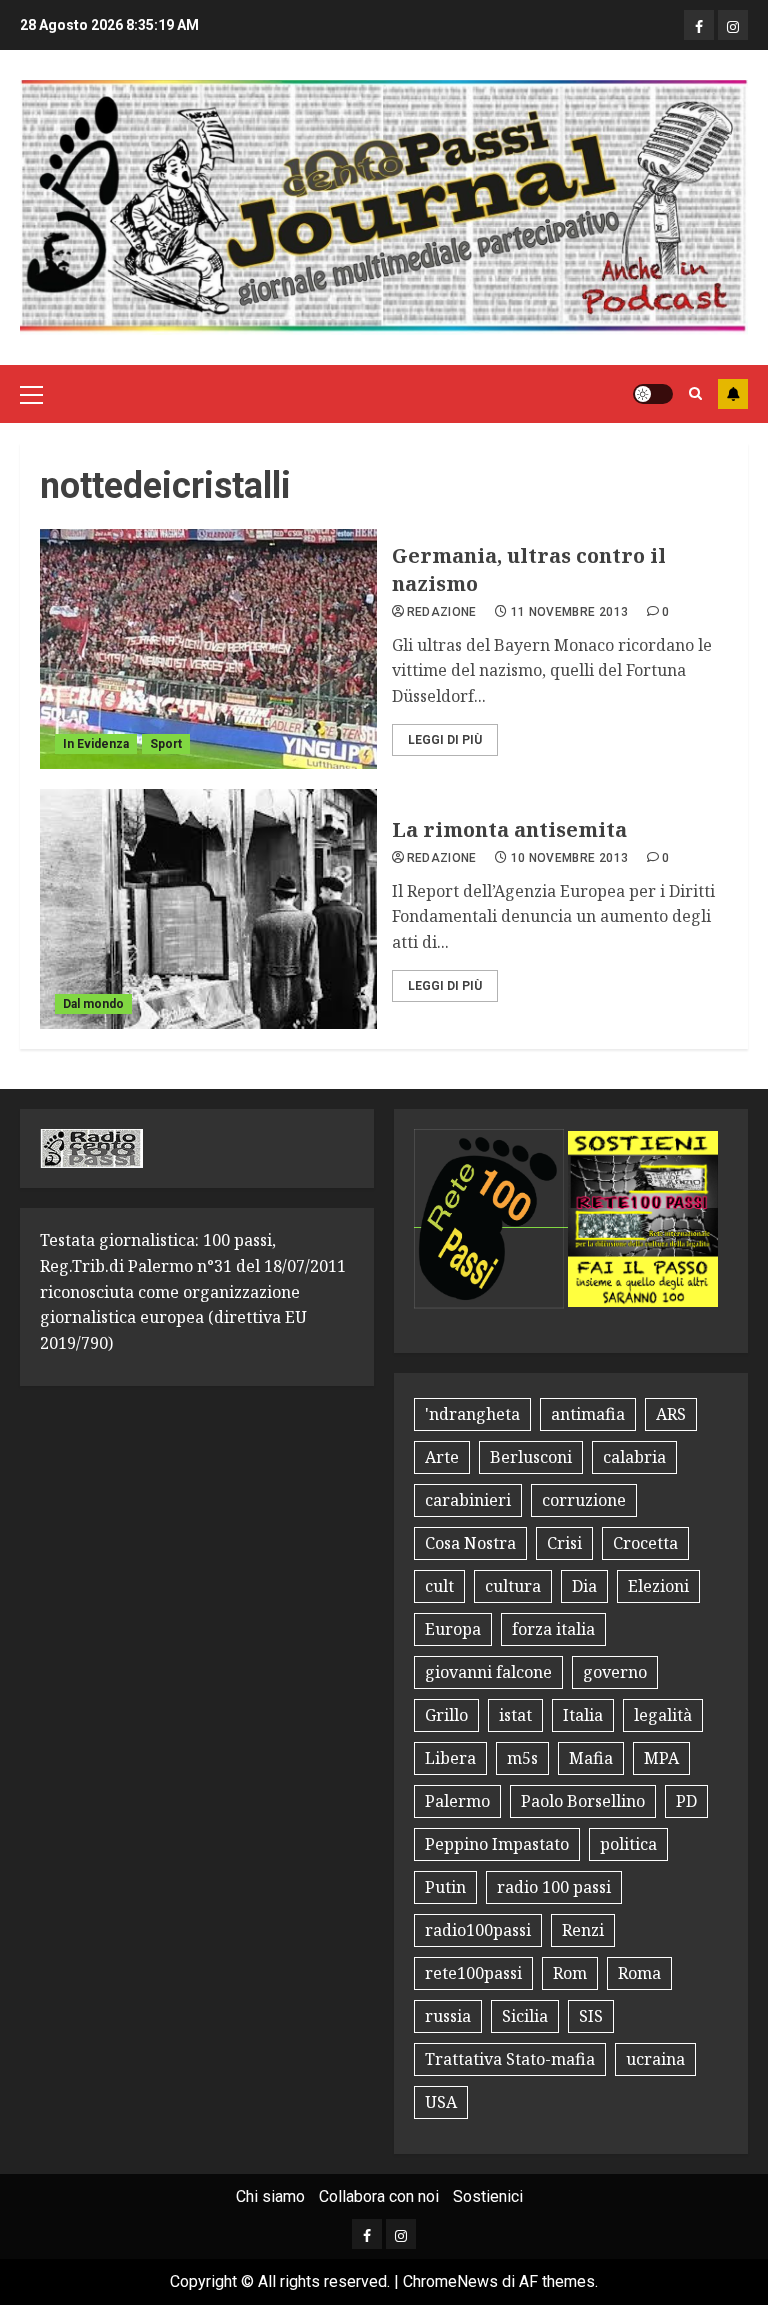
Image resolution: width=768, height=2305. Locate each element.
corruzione (584, 1500)
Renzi (583, 1930)
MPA (661, 1758)
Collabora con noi (379, 2196)
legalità (663, 1715)
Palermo (457, 1801)
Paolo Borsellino (583, 1801)
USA (441, 2102)
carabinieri (468, 1500)
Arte (442, 1457)
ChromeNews (450, 2281)
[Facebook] (699, 25)
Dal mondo (93, 1004)
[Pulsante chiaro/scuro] (653, 394)
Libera (450, 1758)
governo (615, 1672)
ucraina (655, 2059)
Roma (639, 1973)
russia (448, 2016)
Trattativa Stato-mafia (510, 2059)
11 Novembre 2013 (570, 612)
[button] (31, 394)
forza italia (553, 1629)
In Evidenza (96, 744)
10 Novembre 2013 (570, 858)
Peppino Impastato (497, 1844)
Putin (445, 1887)
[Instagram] (733, 25)
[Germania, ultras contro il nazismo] (208, 649)
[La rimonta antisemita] (208, 909)
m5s (522, 1758)
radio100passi (478, 1930)
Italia (583, 1715)
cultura (513, 1586)
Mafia (591, 1758)
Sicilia (525, 2016)
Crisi (564, 1543)
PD (686, 1801)
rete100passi (473, 1973)
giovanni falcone (488, 1672)
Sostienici (488, 2196)
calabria (634, 1457)
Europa (453, 1629)
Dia (584, 1586)
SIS (591, 2016)
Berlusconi (531, 1457)
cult (439, 1586)
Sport (166, 744)
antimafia (588, 1414)
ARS (671, 1414)
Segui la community (733, 394)
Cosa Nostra (470, 1543)
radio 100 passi (554, 1887)
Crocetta (645, 1543)
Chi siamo (270, 2196)
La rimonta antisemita (509, 829)
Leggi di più (445, 740)
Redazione (442, 612)
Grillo (446, 1715)
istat (515, 1715)
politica (628, 1844)
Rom (570, 1973)
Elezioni (658, 1586)
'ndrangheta (472, 1414)
